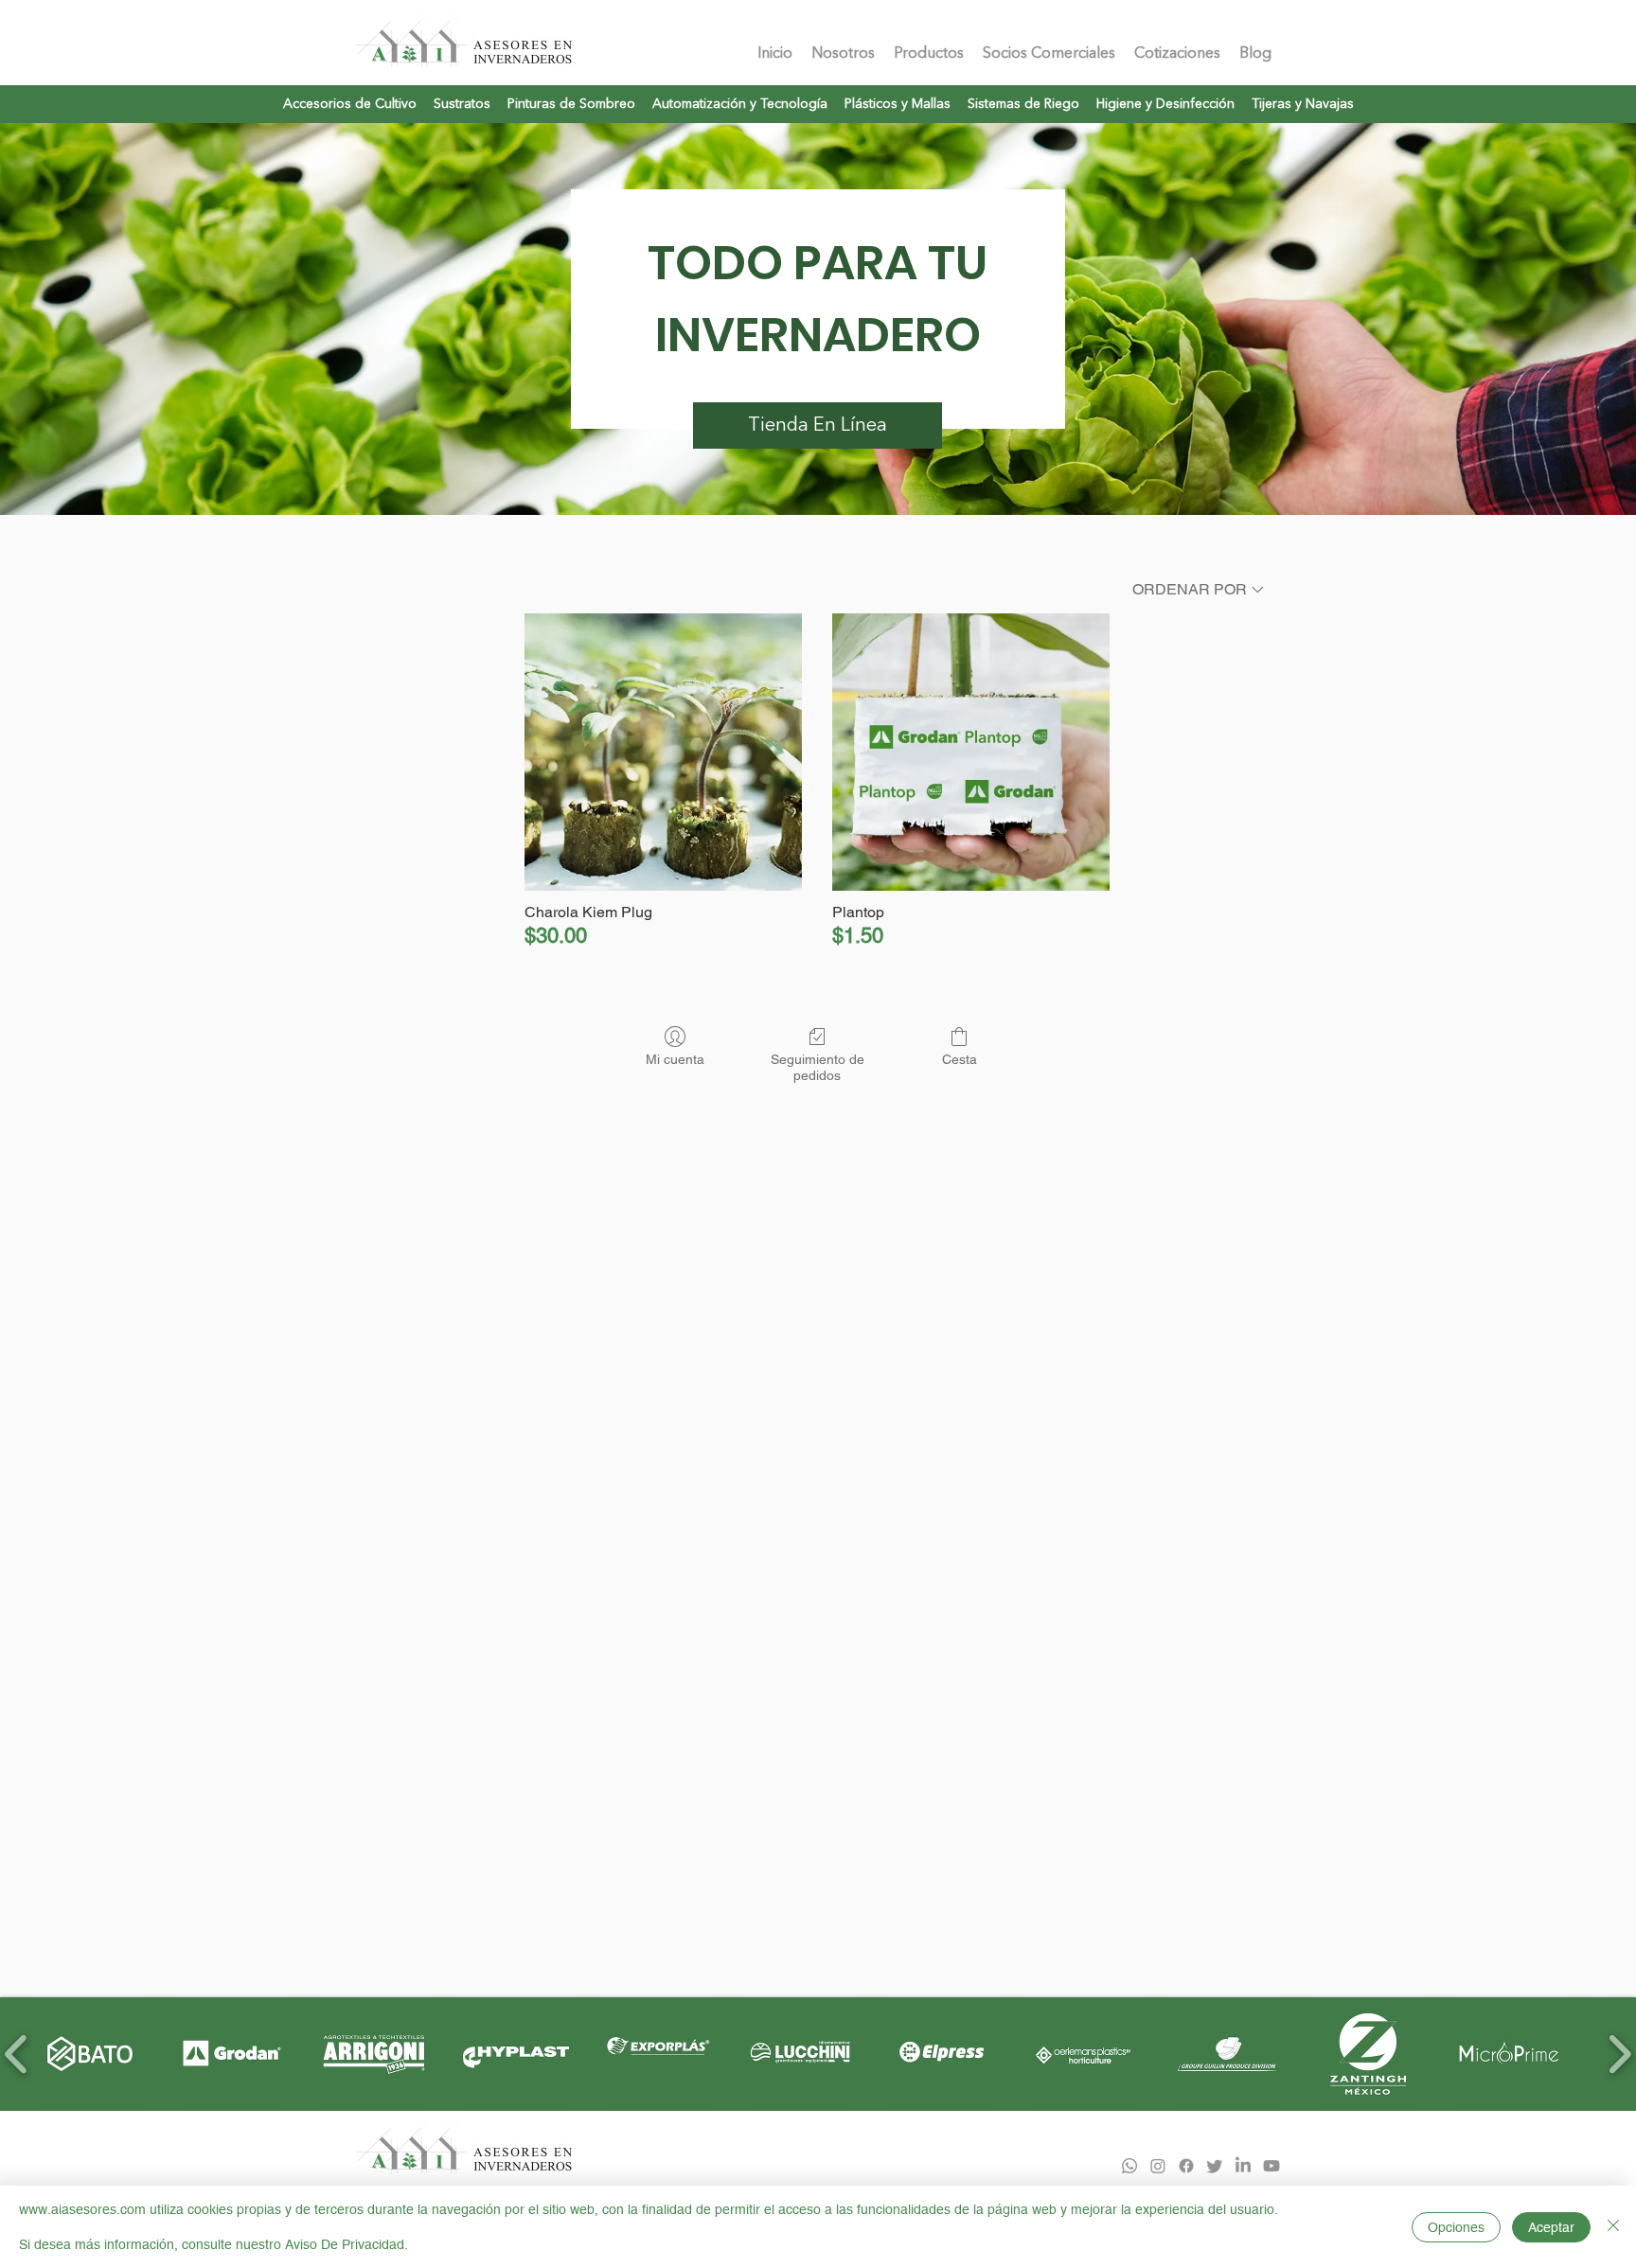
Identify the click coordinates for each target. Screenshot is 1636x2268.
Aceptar (1551, 2227)
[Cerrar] (1613, 2227)
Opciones (1456, 2227)
